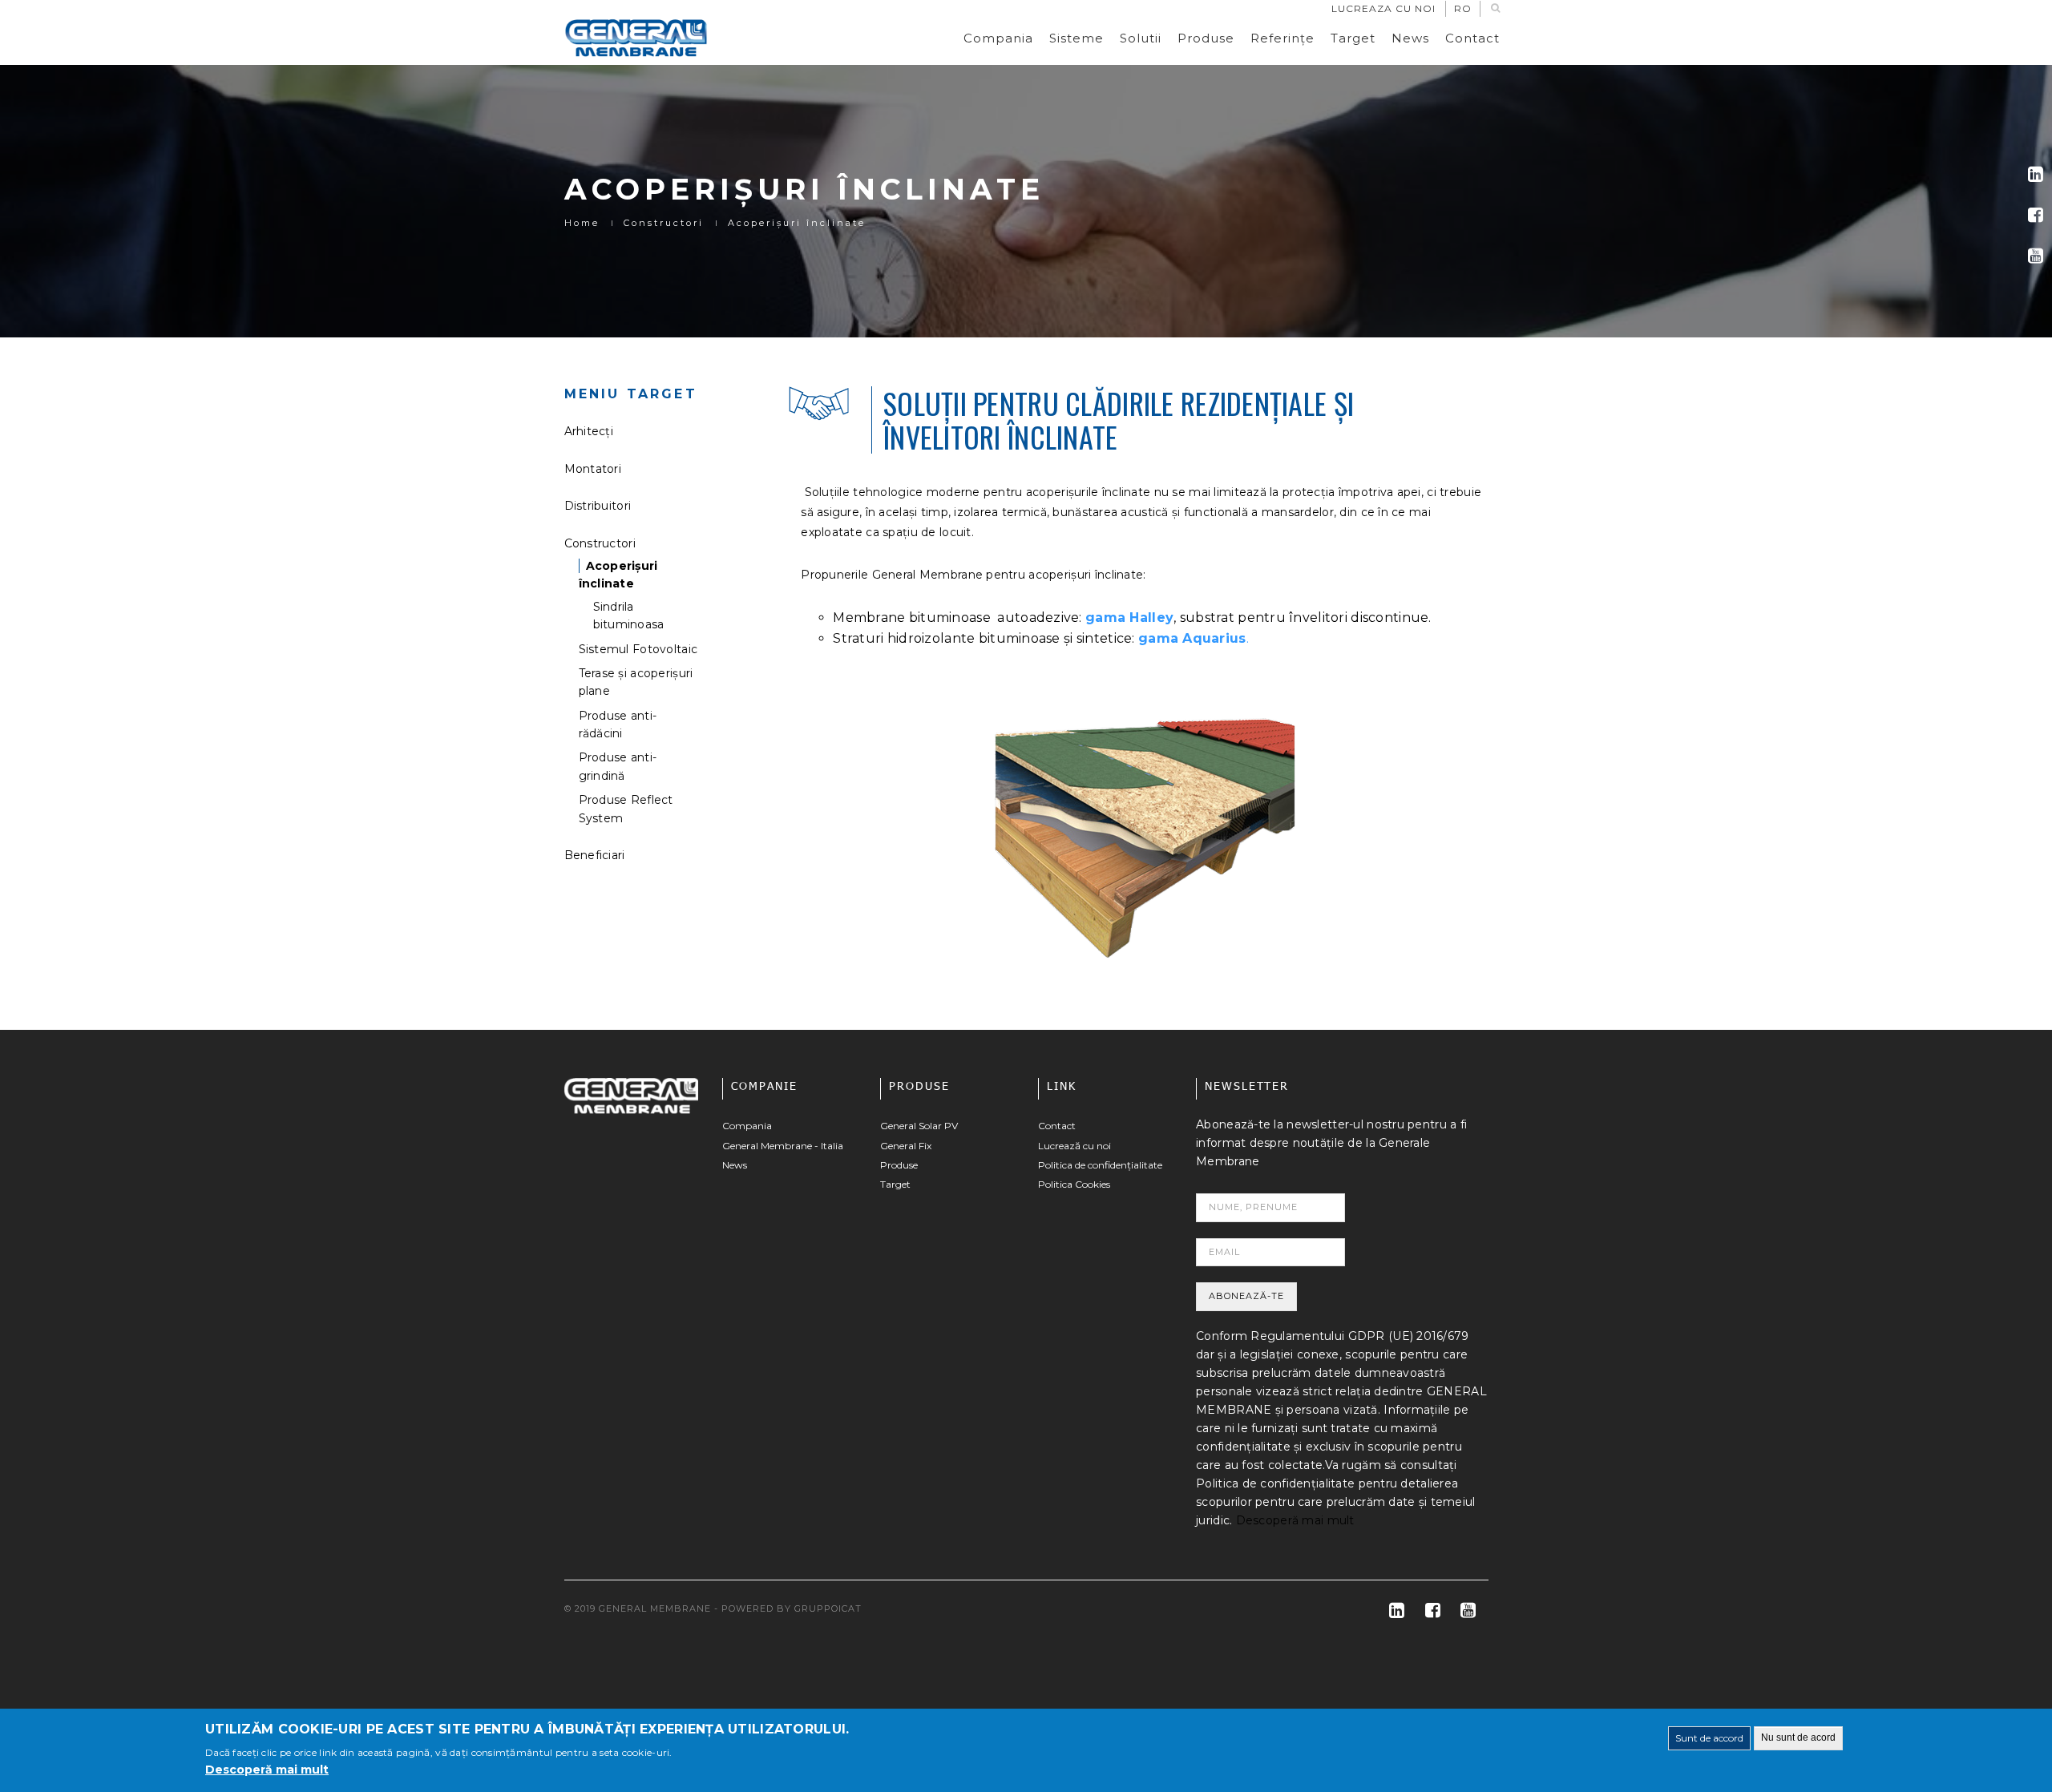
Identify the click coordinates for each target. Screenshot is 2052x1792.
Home (582, 223)
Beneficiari (595, 855)
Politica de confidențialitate (1100, 1165)
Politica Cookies (1074, 1184)
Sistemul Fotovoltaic (638, 649)
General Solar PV (919, 1126)
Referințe (1282, 38)
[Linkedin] (2036, 174)
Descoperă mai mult (1295, 1520)
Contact (1472, 38)
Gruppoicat (828, 1608)
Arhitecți (589, 431)
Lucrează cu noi (1074, 1146)
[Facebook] (2036, 215)
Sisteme (1076, 38)
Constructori (664, 223)
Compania (998, 38)
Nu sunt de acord (1798, 1738)
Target (1353, 38)
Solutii (1141, 38)
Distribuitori (598, 506)
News (1410, 38)
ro (1463, 8)
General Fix (906, 1146)
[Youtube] (2036, 256)
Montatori (593, 469)
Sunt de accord (1709, 1738)
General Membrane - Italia (783, 1146)
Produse (1206, 38)
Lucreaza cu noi (1383, 8)
